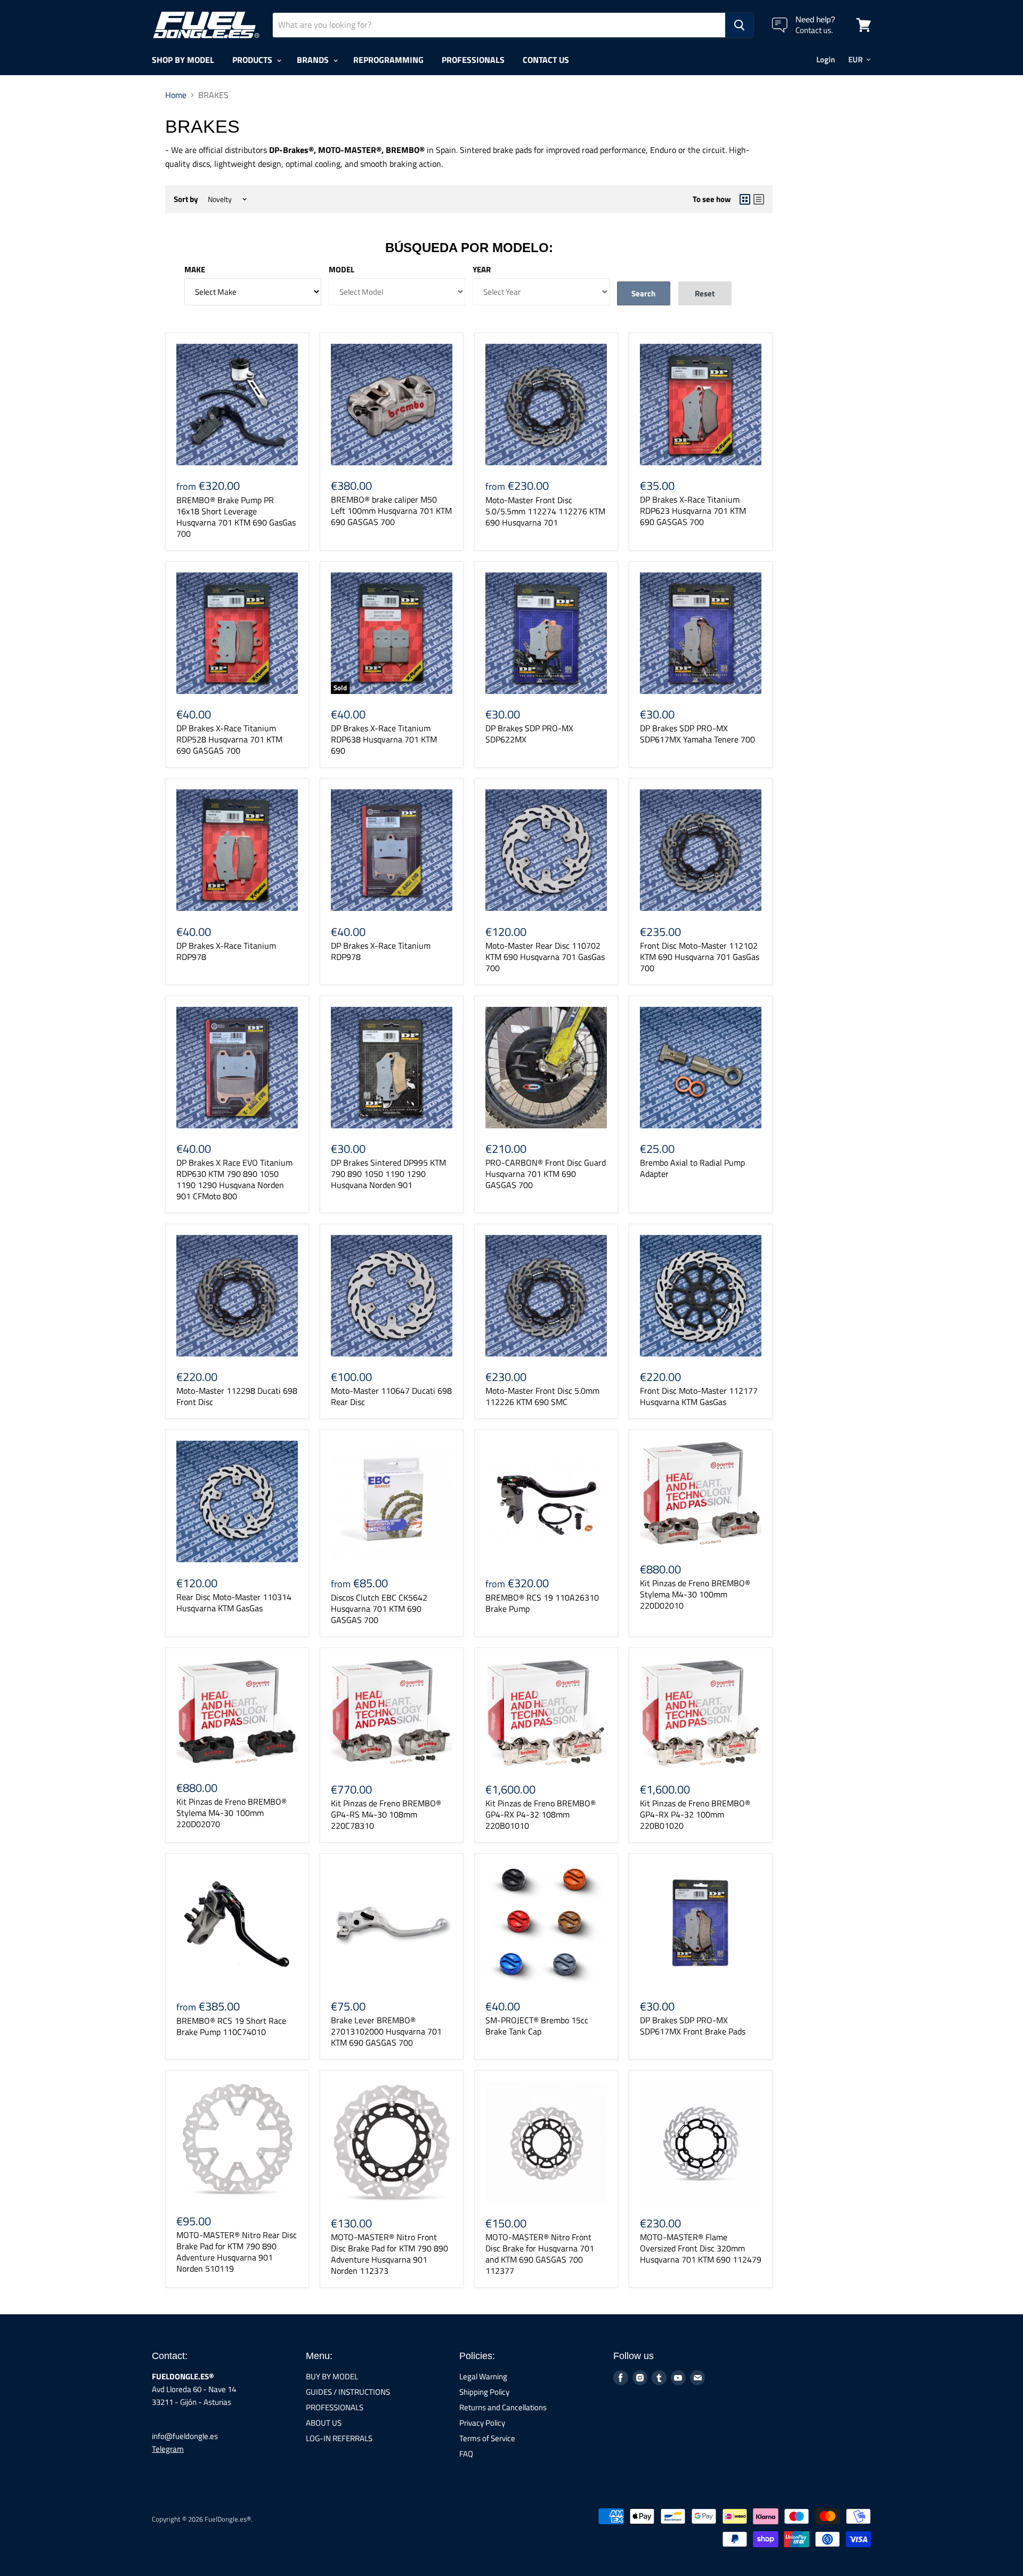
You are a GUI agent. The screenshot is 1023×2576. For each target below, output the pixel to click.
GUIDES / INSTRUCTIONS (348, 2392)
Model (342, 269)
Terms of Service (487, 2438)
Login (826, 59)
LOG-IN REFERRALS (339, 2438)
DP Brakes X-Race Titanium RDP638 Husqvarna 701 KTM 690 (384, 739)
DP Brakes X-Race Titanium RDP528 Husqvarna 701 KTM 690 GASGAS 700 (229, 739)
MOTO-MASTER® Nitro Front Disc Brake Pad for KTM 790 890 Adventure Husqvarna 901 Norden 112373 (389, 2254)
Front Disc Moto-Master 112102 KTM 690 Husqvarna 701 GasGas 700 (700, 957)
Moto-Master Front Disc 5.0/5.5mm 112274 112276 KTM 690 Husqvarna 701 (545, 511)
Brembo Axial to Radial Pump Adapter (692, 1168)
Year (482, 269)
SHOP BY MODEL (183, 60)
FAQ (466, 2454)
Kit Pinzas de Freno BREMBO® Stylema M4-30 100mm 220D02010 (695, 1594)
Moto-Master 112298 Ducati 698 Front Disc (237, 1396)
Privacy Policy (482, 2423)
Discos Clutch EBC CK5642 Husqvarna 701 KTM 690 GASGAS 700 (379, 1609)
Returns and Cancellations (503, 2407)
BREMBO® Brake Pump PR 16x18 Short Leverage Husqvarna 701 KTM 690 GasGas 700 (236, 517)
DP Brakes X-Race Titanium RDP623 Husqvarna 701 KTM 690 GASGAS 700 (693, 511)
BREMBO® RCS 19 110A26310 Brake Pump (542, 1603)
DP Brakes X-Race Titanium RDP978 (226, 951)
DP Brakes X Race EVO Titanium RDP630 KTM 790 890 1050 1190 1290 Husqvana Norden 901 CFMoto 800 (234, 1179)
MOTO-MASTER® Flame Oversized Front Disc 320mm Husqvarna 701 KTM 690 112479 (701, 2248)
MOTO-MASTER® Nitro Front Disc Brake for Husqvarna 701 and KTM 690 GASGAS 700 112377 (540, 2254)
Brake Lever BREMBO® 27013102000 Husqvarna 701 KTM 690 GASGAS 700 (386, 2031)
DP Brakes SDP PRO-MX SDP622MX (529, 734)
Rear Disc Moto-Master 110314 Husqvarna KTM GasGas (234, 1602)
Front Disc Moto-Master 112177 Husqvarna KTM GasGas (699, 1396)
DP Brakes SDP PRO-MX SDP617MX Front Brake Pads (693, 2026)
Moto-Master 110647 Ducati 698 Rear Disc (391, 1396)
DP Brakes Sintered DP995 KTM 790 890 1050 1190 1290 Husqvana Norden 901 (388, 1174)
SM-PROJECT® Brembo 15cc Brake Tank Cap (537, 2026)
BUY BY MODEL (332, 2376)
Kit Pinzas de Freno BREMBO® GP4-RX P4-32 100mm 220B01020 (695, 1814)
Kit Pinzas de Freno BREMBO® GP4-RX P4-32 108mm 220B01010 (541, 1814)
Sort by (186, 199)
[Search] (739, 25)
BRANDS (314, 60)
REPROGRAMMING (388, 60)
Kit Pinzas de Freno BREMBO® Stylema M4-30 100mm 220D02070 (232, 1813)
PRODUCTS (253, 60)
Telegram (168, 2449)
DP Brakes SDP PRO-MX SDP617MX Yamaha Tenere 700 (697, 734)
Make (195, 269)
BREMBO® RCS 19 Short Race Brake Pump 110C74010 (231, 2026)
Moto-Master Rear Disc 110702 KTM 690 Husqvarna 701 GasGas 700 (545, 957)
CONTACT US (546, 60)
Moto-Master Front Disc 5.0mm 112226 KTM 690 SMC (542, 1396)
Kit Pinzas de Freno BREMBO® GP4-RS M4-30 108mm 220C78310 (386, 1814)
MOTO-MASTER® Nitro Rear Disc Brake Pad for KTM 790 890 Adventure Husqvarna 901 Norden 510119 (237, 2252)
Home (176, 95)
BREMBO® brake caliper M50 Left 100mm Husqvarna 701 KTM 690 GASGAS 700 (391, 511)
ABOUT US (324, 2423)
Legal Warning (483, 2376)
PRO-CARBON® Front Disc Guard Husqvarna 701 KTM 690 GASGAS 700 (546, 1174)
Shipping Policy (484, 2392)
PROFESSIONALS (473, 60)
